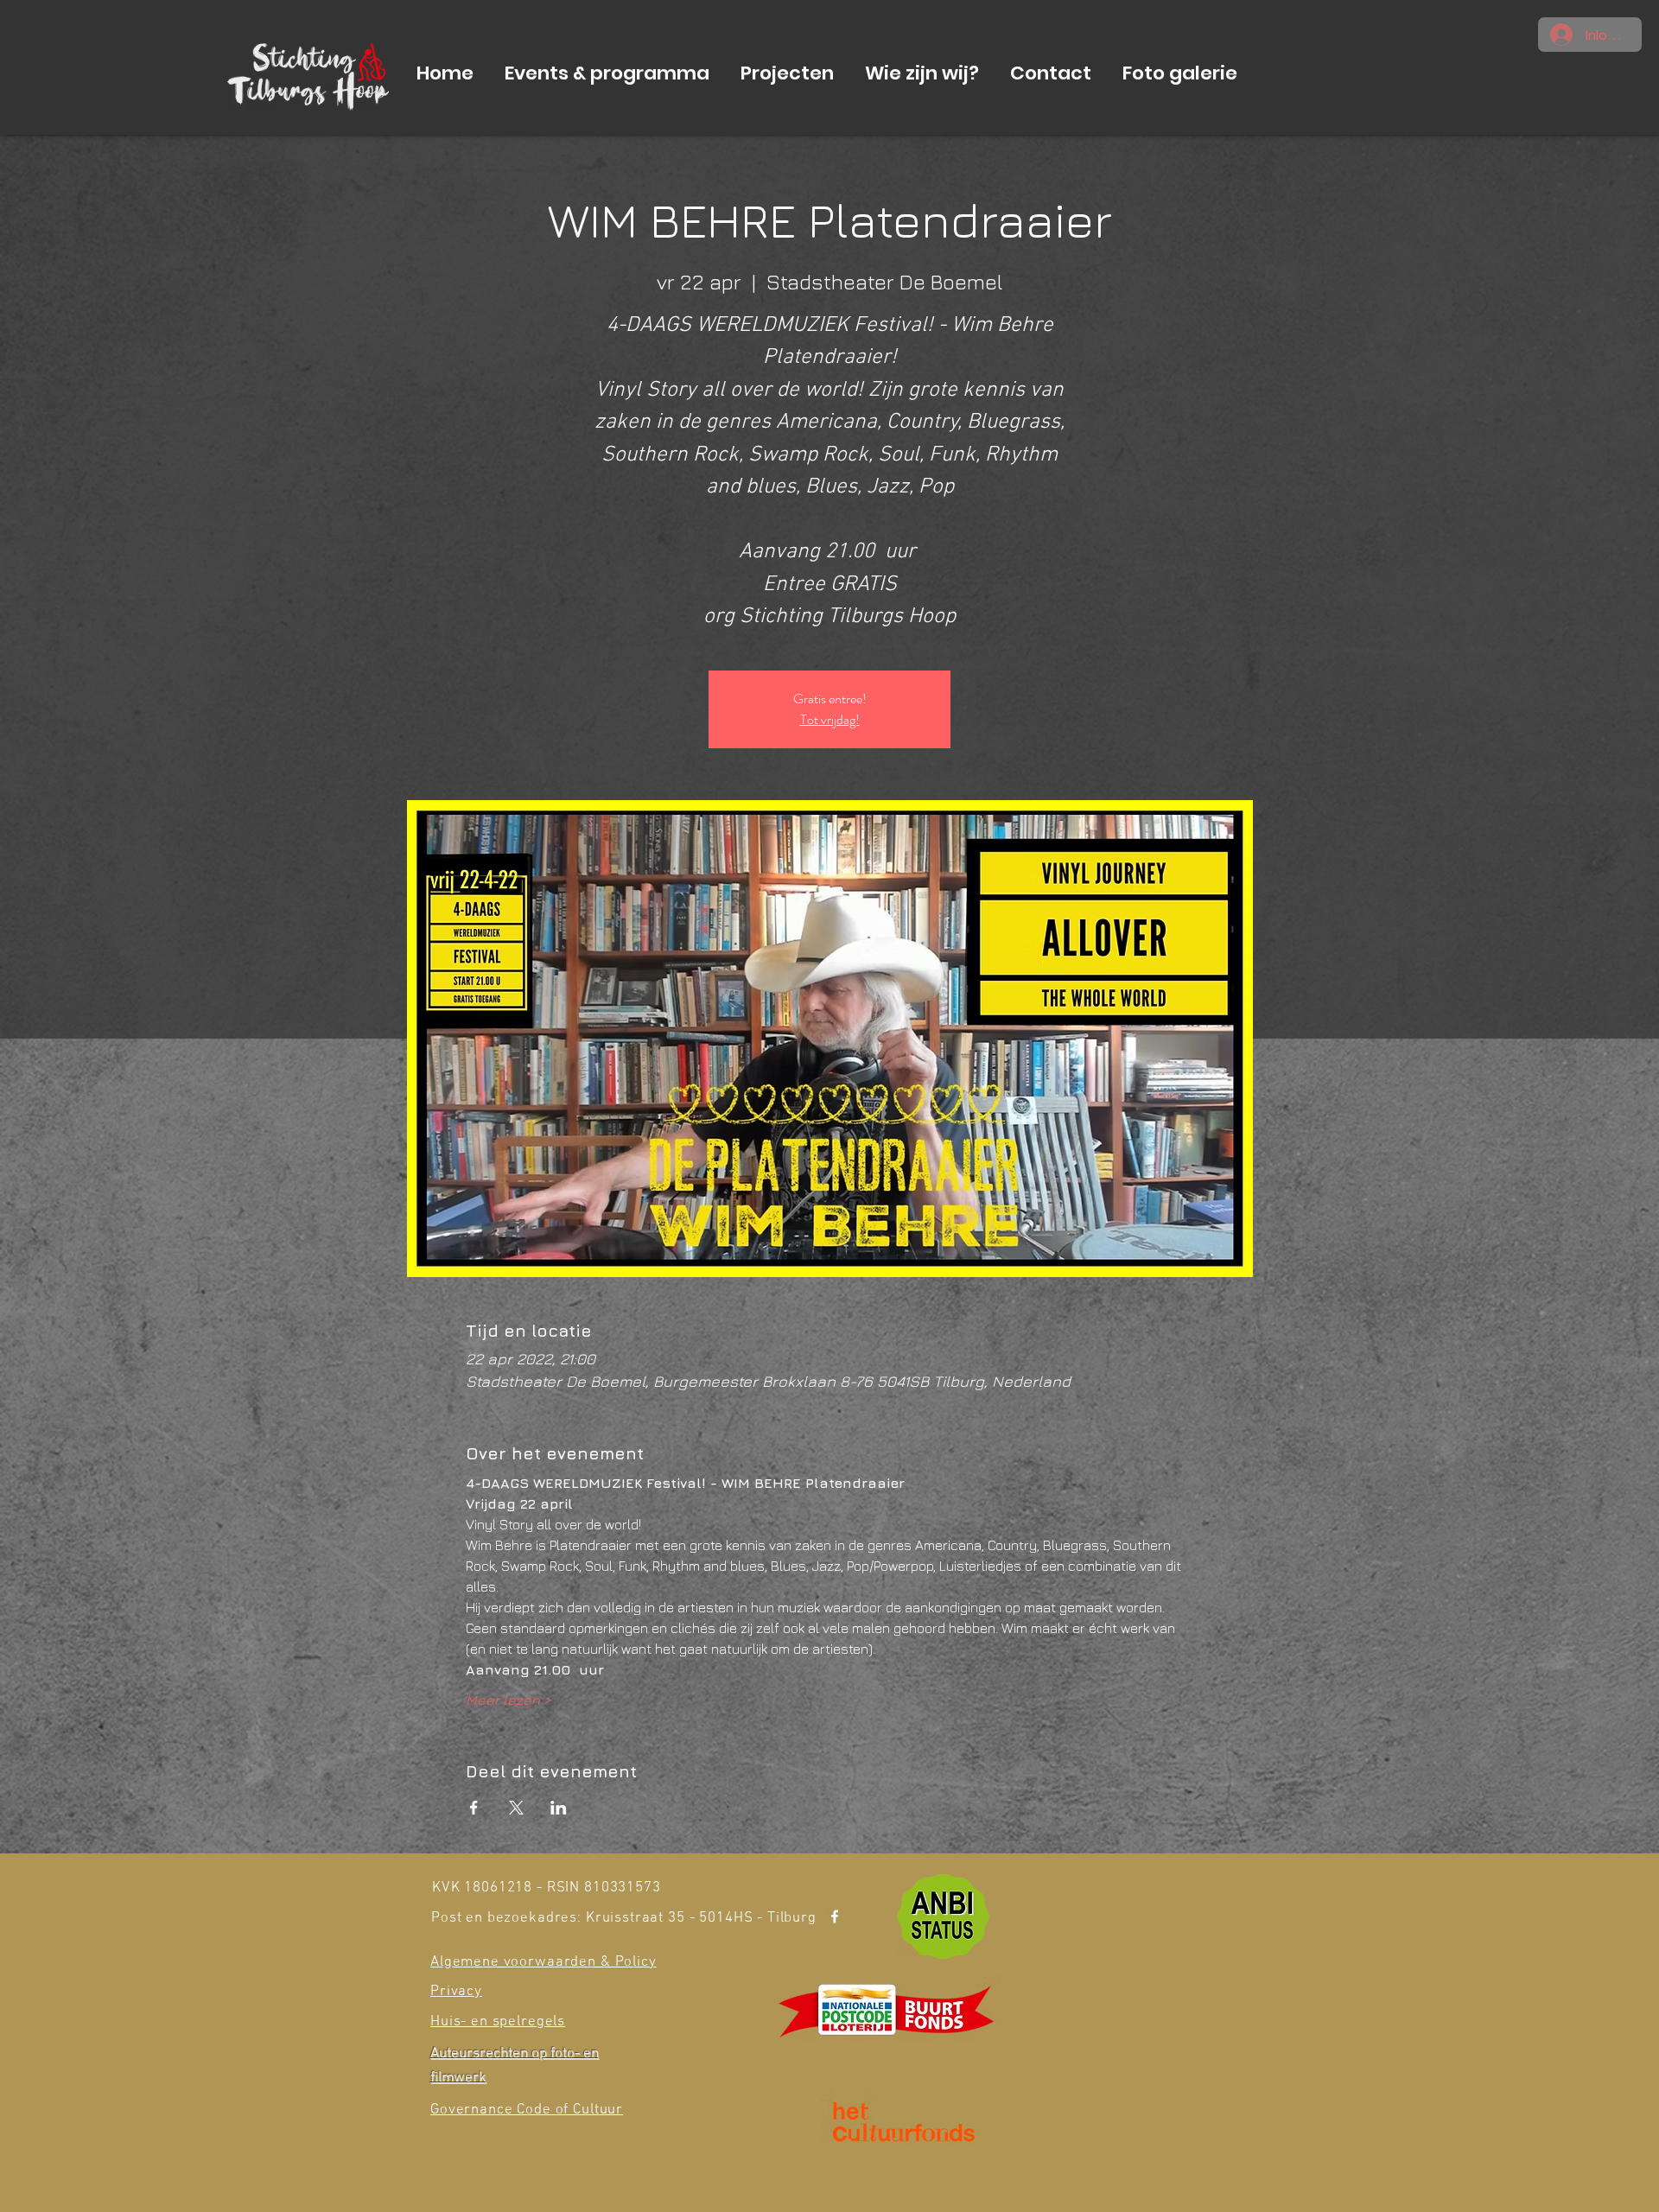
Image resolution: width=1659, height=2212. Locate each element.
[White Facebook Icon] (835, 1916)
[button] (607, 73)
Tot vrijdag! (830, 719)
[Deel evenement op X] (516, 1808)
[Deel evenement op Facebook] (474, 1808)
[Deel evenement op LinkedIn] (559, 1808)
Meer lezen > (509, 1700)
